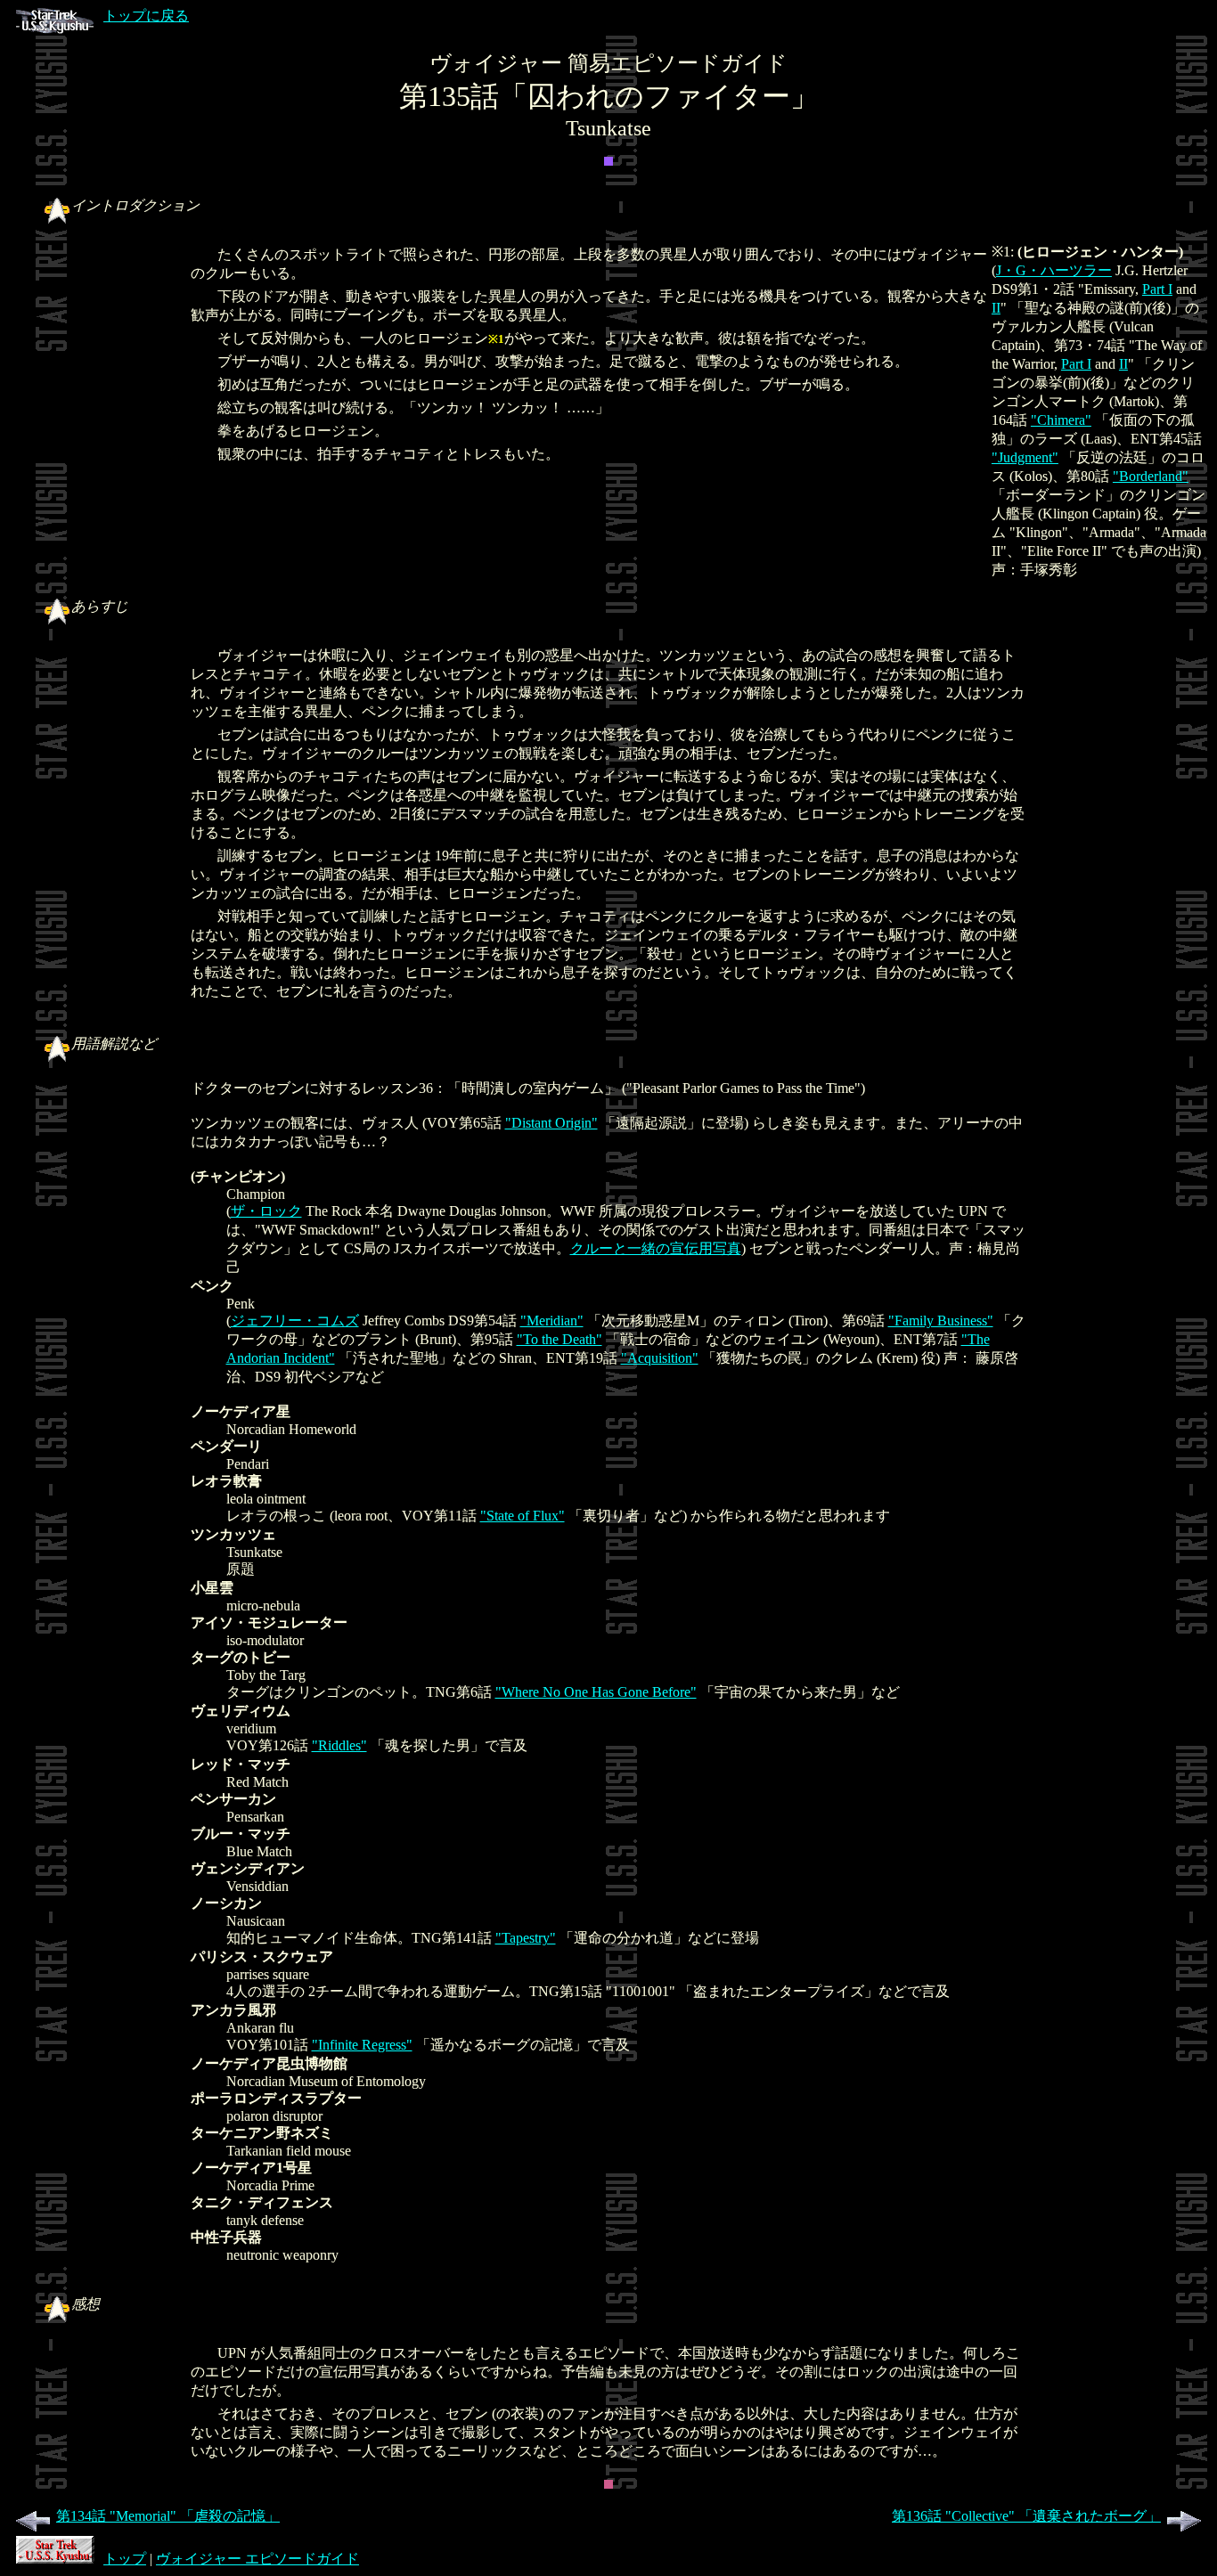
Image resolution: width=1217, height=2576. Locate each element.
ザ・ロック (266, 1211)
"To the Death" (559, 1339)
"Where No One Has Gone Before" (596, 1692)
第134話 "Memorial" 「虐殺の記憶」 (168, 2516)
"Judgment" (1025, 457)
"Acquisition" (660, 1358)
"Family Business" (941, 1321)
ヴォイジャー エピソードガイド (257, 2559)
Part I (1157, 289)
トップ (125, 2559)
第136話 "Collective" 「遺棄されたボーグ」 (1026, 2516)
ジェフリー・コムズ (295, 1321)
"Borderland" (1151, 476)
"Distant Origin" (551, 1123)
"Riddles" (339, 1745)
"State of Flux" (523, 1516)
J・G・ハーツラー (1054, 270)
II (996, 308)
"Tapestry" (526, 1938)
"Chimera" (1061, 420)
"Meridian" (552, 1321)
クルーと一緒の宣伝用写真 (656, 1248)
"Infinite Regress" (362, 2045)
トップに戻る (146, 16)
